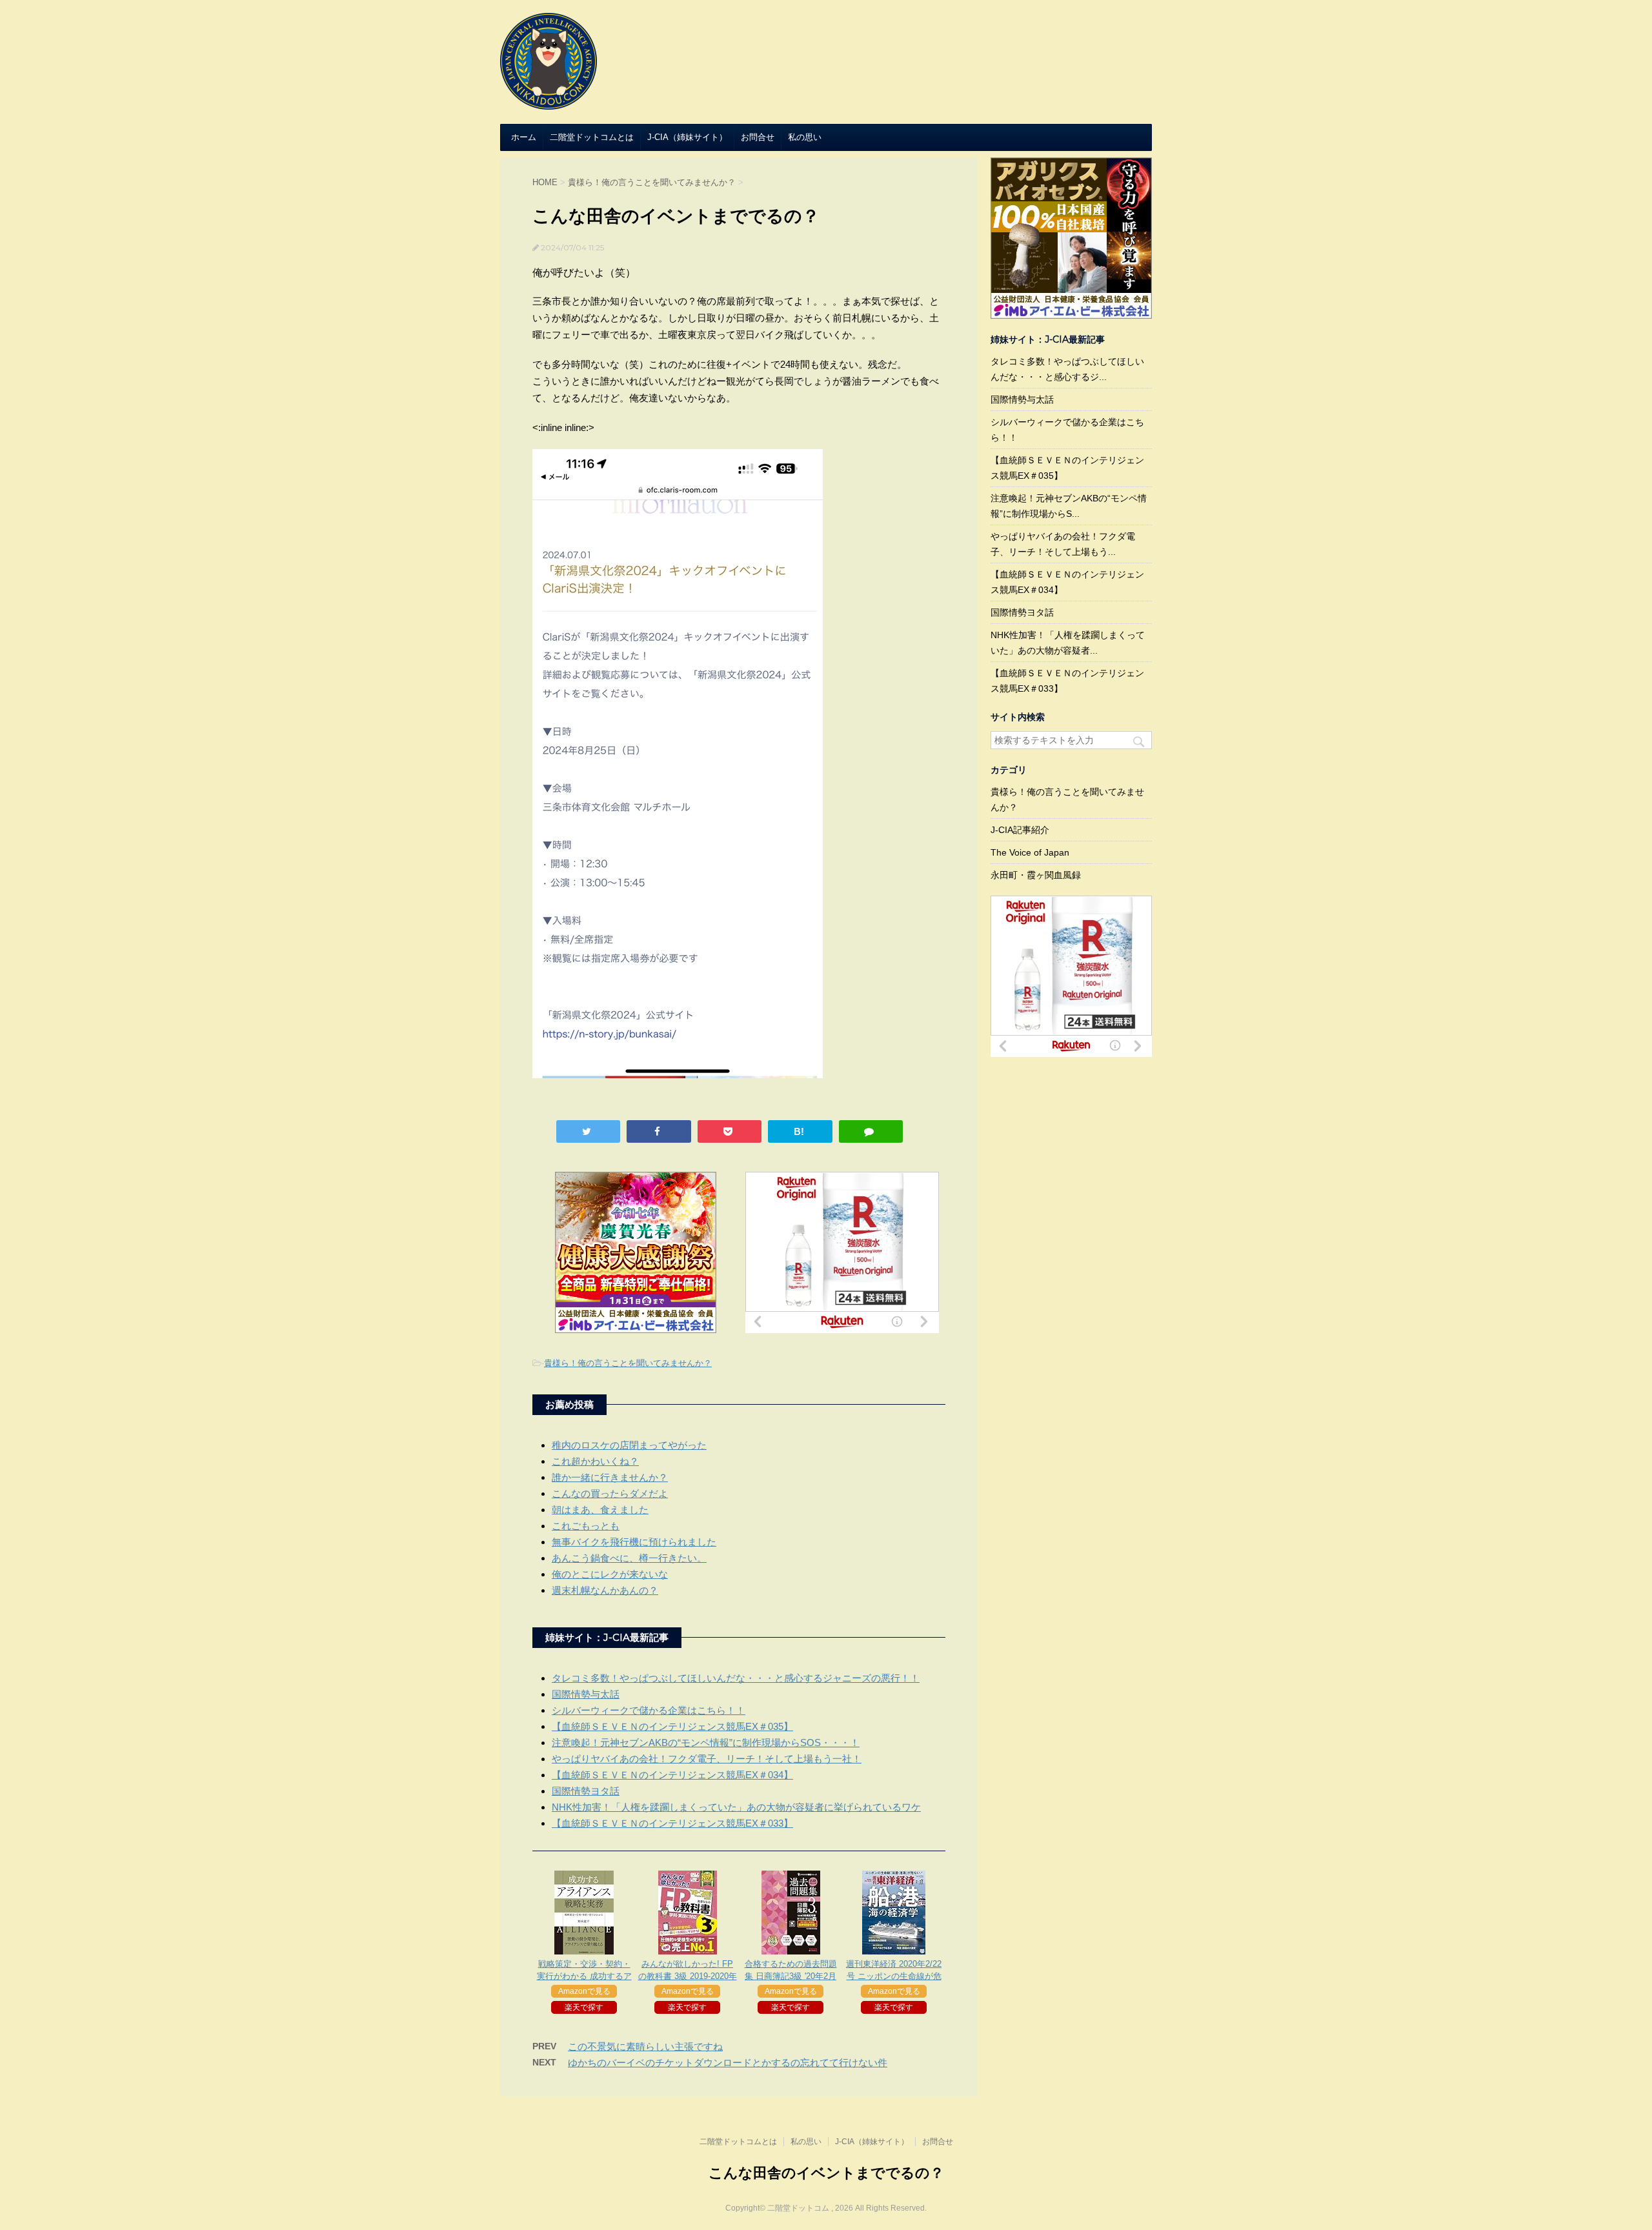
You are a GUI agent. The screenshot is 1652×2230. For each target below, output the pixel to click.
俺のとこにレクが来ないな (610, 1574)
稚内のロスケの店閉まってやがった (629, 1445)
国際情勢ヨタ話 (586, 1791)
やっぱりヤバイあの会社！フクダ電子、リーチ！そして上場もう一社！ (707, 1759)
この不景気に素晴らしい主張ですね (645, 2046)
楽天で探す (584, 2007)
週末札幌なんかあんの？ (605, 1590)
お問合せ (758, 137)
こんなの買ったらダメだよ (610, 1493)
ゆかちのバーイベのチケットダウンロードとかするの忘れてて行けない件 (728, 2063)
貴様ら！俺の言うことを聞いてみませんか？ (628, 1363)
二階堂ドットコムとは (592, 137)
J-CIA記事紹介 (1020, 830)
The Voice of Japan (1030, 852)
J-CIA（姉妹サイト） (687, 137)
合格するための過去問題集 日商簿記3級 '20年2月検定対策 (791, 1976)
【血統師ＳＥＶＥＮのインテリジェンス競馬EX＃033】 (672, 1823)
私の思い (805, 137)
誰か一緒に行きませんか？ (610, 1477)
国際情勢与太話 (586, 1694)
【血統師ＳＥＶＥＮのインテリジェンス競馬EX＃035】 (672, 1726)
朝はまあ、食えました (600, 1510)
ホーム (524, 137)
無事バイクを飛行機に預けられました (634, 1542)
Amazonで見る (584, 1991)
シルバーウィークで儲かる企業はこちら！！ (649, 1710)
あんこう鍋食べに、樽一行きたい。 (629, 1558)
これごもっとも (586, 1526)
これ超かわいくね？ (595, 1461)
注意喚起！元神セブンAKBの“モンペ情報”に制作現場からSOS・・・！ (706, 1743)
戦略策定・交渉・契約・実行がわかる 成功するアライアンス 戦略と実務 (584, 1976)
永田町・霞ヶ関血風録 (1036, 875)
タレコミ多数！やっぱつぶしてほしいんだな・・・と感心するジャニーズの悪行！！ (736, 1678)
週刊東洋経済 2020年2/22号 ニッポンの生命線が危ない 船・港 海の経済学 (894, 1976)
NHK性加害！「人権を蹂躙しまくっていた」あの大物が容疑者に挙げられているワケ (736, 1807)
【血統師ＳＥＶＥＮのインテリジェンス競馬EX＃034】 (672, 1775)
